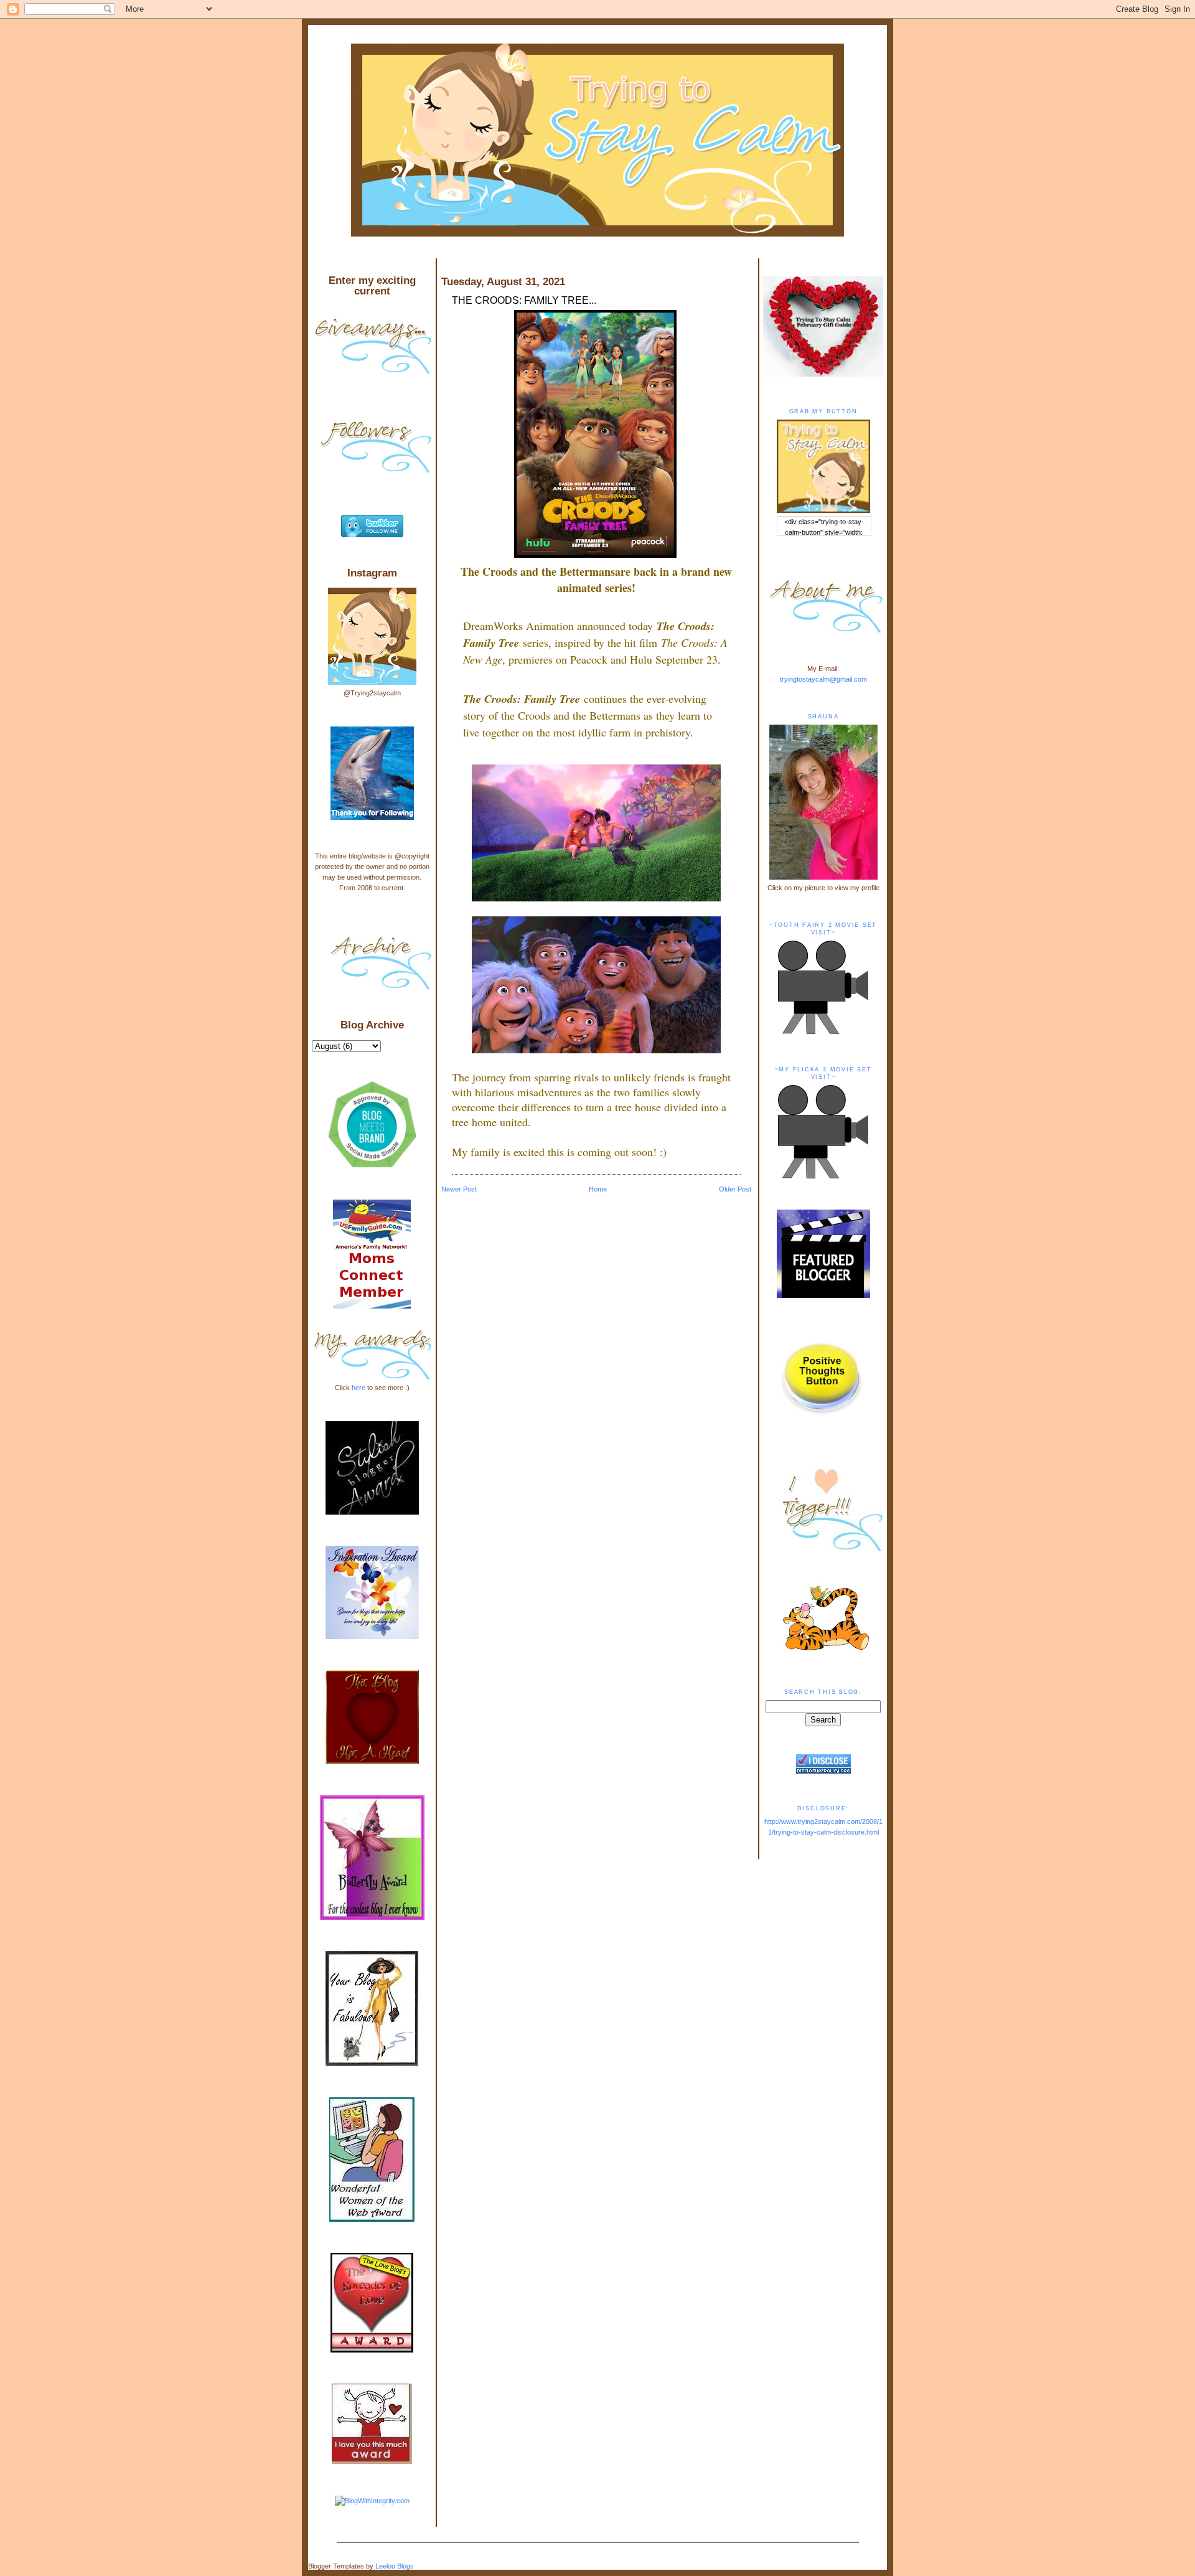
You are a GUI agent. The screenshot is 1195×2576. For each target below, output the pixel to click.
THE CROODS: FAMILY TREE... (524, 300)
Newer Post (459, 1189)
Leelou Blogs (395, 2566)
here (358, 1388)
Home (598, 1189)
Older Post (735, 1189)
